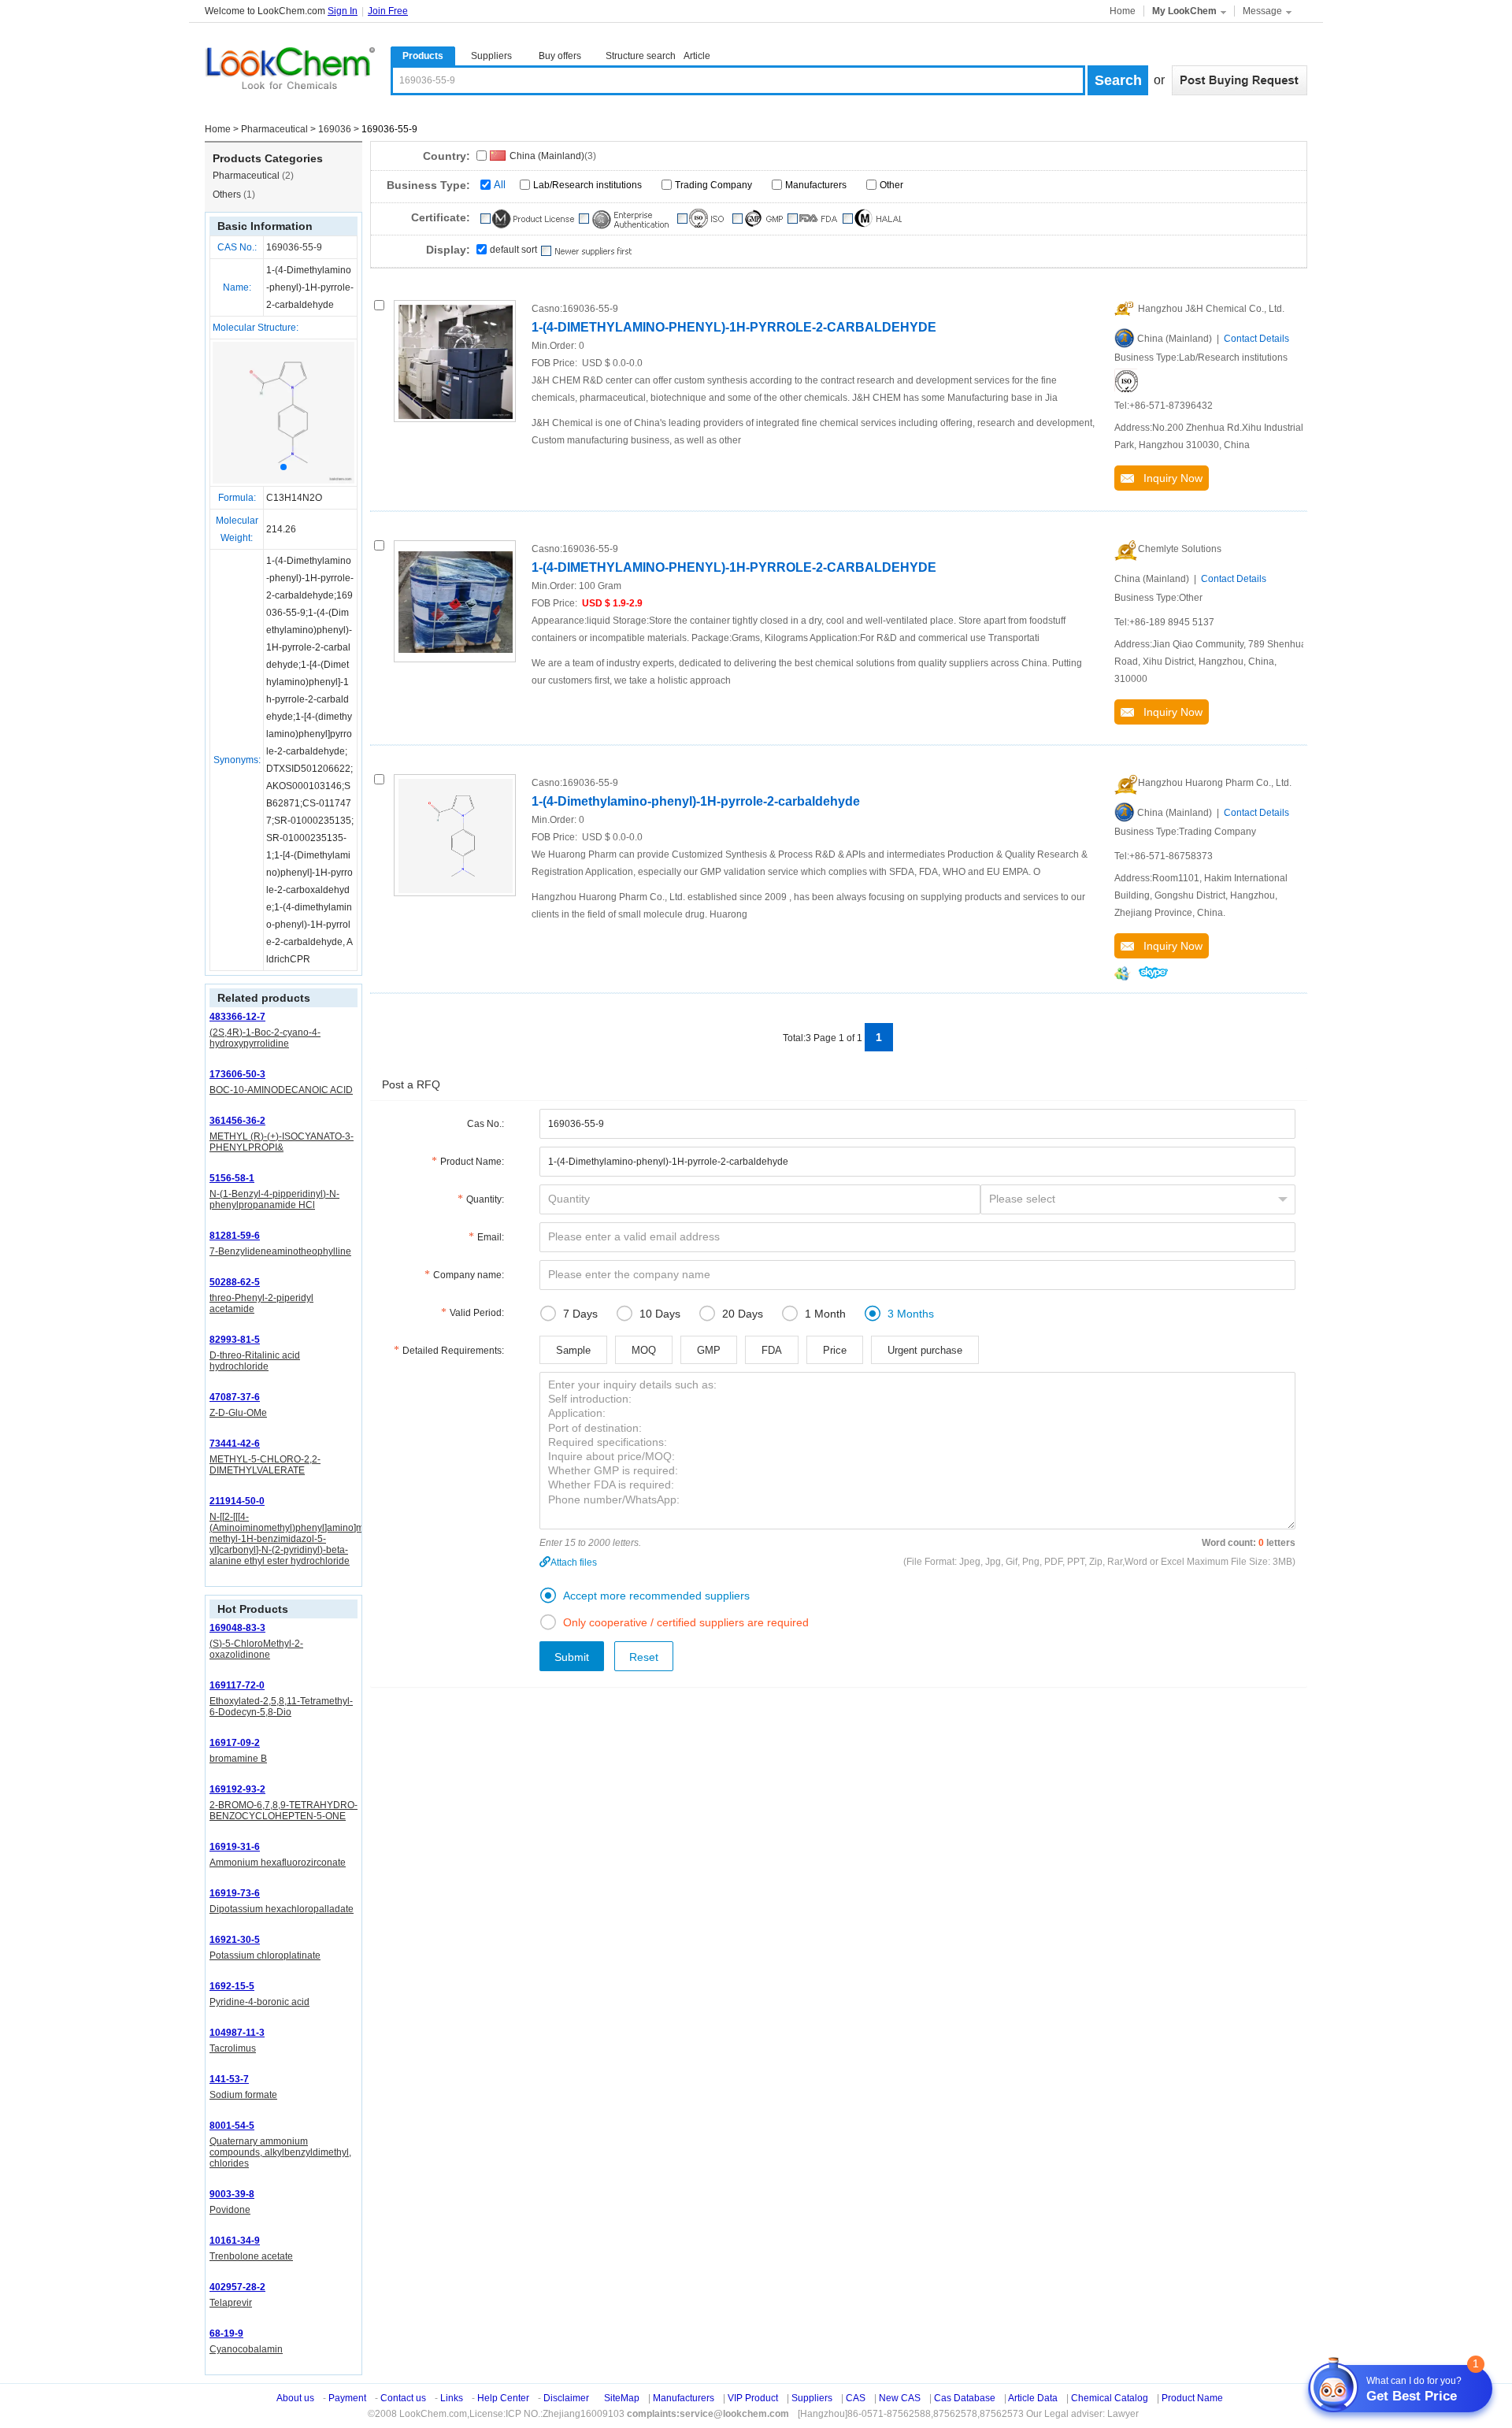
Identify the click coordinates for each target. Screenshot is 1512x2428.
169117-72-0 (237, 1685)
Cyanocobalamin (246, 2349)
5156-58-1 (232, 1178)
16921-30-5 (235, 1940)
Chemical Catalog (1110, 2398)
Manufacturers (816, 185)
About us (295, 2398)
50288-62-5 (235, 1282)
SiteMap (622, 2398)
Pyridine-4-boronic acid (259, 2002)
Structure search (641, 56)
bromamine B (238, 1759)
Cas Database (965, 2398)
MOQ (644, 1350)
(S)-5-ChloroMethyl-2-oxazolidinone (256, 1649)
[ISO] (1126, 380)
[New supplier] (586, 251)
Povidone (230, 2210)
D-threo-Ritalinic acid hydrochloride (255, 1361)
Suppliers (491, 56)
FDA (772, 1350)
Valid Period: (477, 1313)
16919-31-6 (235, 1847)
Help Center (503, 2398)
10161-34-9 (235, 2241)
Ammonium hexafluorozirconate (278, 1863)
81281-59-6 (235, 1236)
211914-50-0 (237, 1501)
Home (1123, 11)
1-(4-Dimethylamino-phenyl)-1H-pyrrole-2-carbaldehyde (696, 801)
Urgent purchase (925, 1350)
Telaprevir (231, 2303)
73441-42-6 (235, 1444)
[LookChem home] (290, 69)
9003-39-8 (232, 2194)
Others (234, 195)
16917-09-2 (235, 1743)
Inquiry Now (1168, 478)
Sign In (343, 11)
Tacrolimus (233, 2048)
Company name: (469, 1275)
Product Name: (472, 1162)
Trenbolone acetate (251, 2256)
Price (835, 1350)
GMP (709, 1350)
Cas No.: (485, 1124)
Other (891, 185)
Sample (573, 1350)
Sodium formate (243, 2095)
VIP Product (753, 2398)
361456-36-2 (237, 1121)
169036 (335, 129)
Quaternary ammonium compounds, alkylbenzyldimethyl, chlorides (280, 2152)
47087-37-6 (235, 1397)
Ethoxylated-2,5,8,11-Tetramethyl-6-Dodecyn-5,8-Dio (281, 1707)
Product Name (1192, 2398)
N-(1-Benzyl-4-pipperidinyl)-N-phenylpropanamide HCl (274, 1199)
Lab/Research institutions (587, 185)
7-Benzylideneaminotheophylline (280, 1251)
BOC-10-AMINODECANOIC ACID (281, 1090)
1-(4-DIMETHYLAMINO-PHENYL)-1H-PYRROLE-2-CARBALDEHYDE (734, 327)
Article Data (1033, 2398)
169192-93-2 (237, 1789)
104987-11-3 (237, 2033)
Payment (347, 2398)
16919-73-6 (235, 1893)
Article (697, 56)
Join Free (388, 11)
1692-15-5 (232, 1986)
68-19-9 (226, 2333)
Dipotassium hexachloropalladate (282, 1909)
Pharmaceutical (274, 129)
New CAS (900, 2398)
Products (423, 56)
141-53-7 (229, 2079)
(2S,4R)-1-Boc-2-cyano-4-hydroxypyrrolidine (265, 1038)
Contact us (403, 2398)
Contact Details (1256, 339)
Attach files (574, 1562)
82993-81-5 (235, 1340)
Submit (572, 1657)
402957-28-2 (237, 2287)
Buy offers (560, 56)
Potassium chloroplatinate (265, 1955)
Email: (491, 1237)
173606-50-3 (237, 1074)
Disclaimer (566, 2398)
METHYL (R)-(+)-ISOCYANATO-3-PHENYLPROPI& (282, 1142)
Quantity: (485, 1199)
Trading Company (713, 185)
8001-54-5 (232, 2126)
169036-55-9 (294, 247)
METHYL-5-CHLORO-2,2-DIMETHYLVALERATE (265, 1465)
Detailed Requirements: (453, 1351)
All (500, 185)
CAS (856, 2398)
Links (452, 2398)
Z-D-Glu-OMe (238, 1413)
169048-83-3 (237, 1628)
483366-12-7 (237, 1017)
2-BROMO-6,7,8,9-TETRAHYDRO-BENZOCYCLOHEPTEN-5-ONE (283, 1811)
